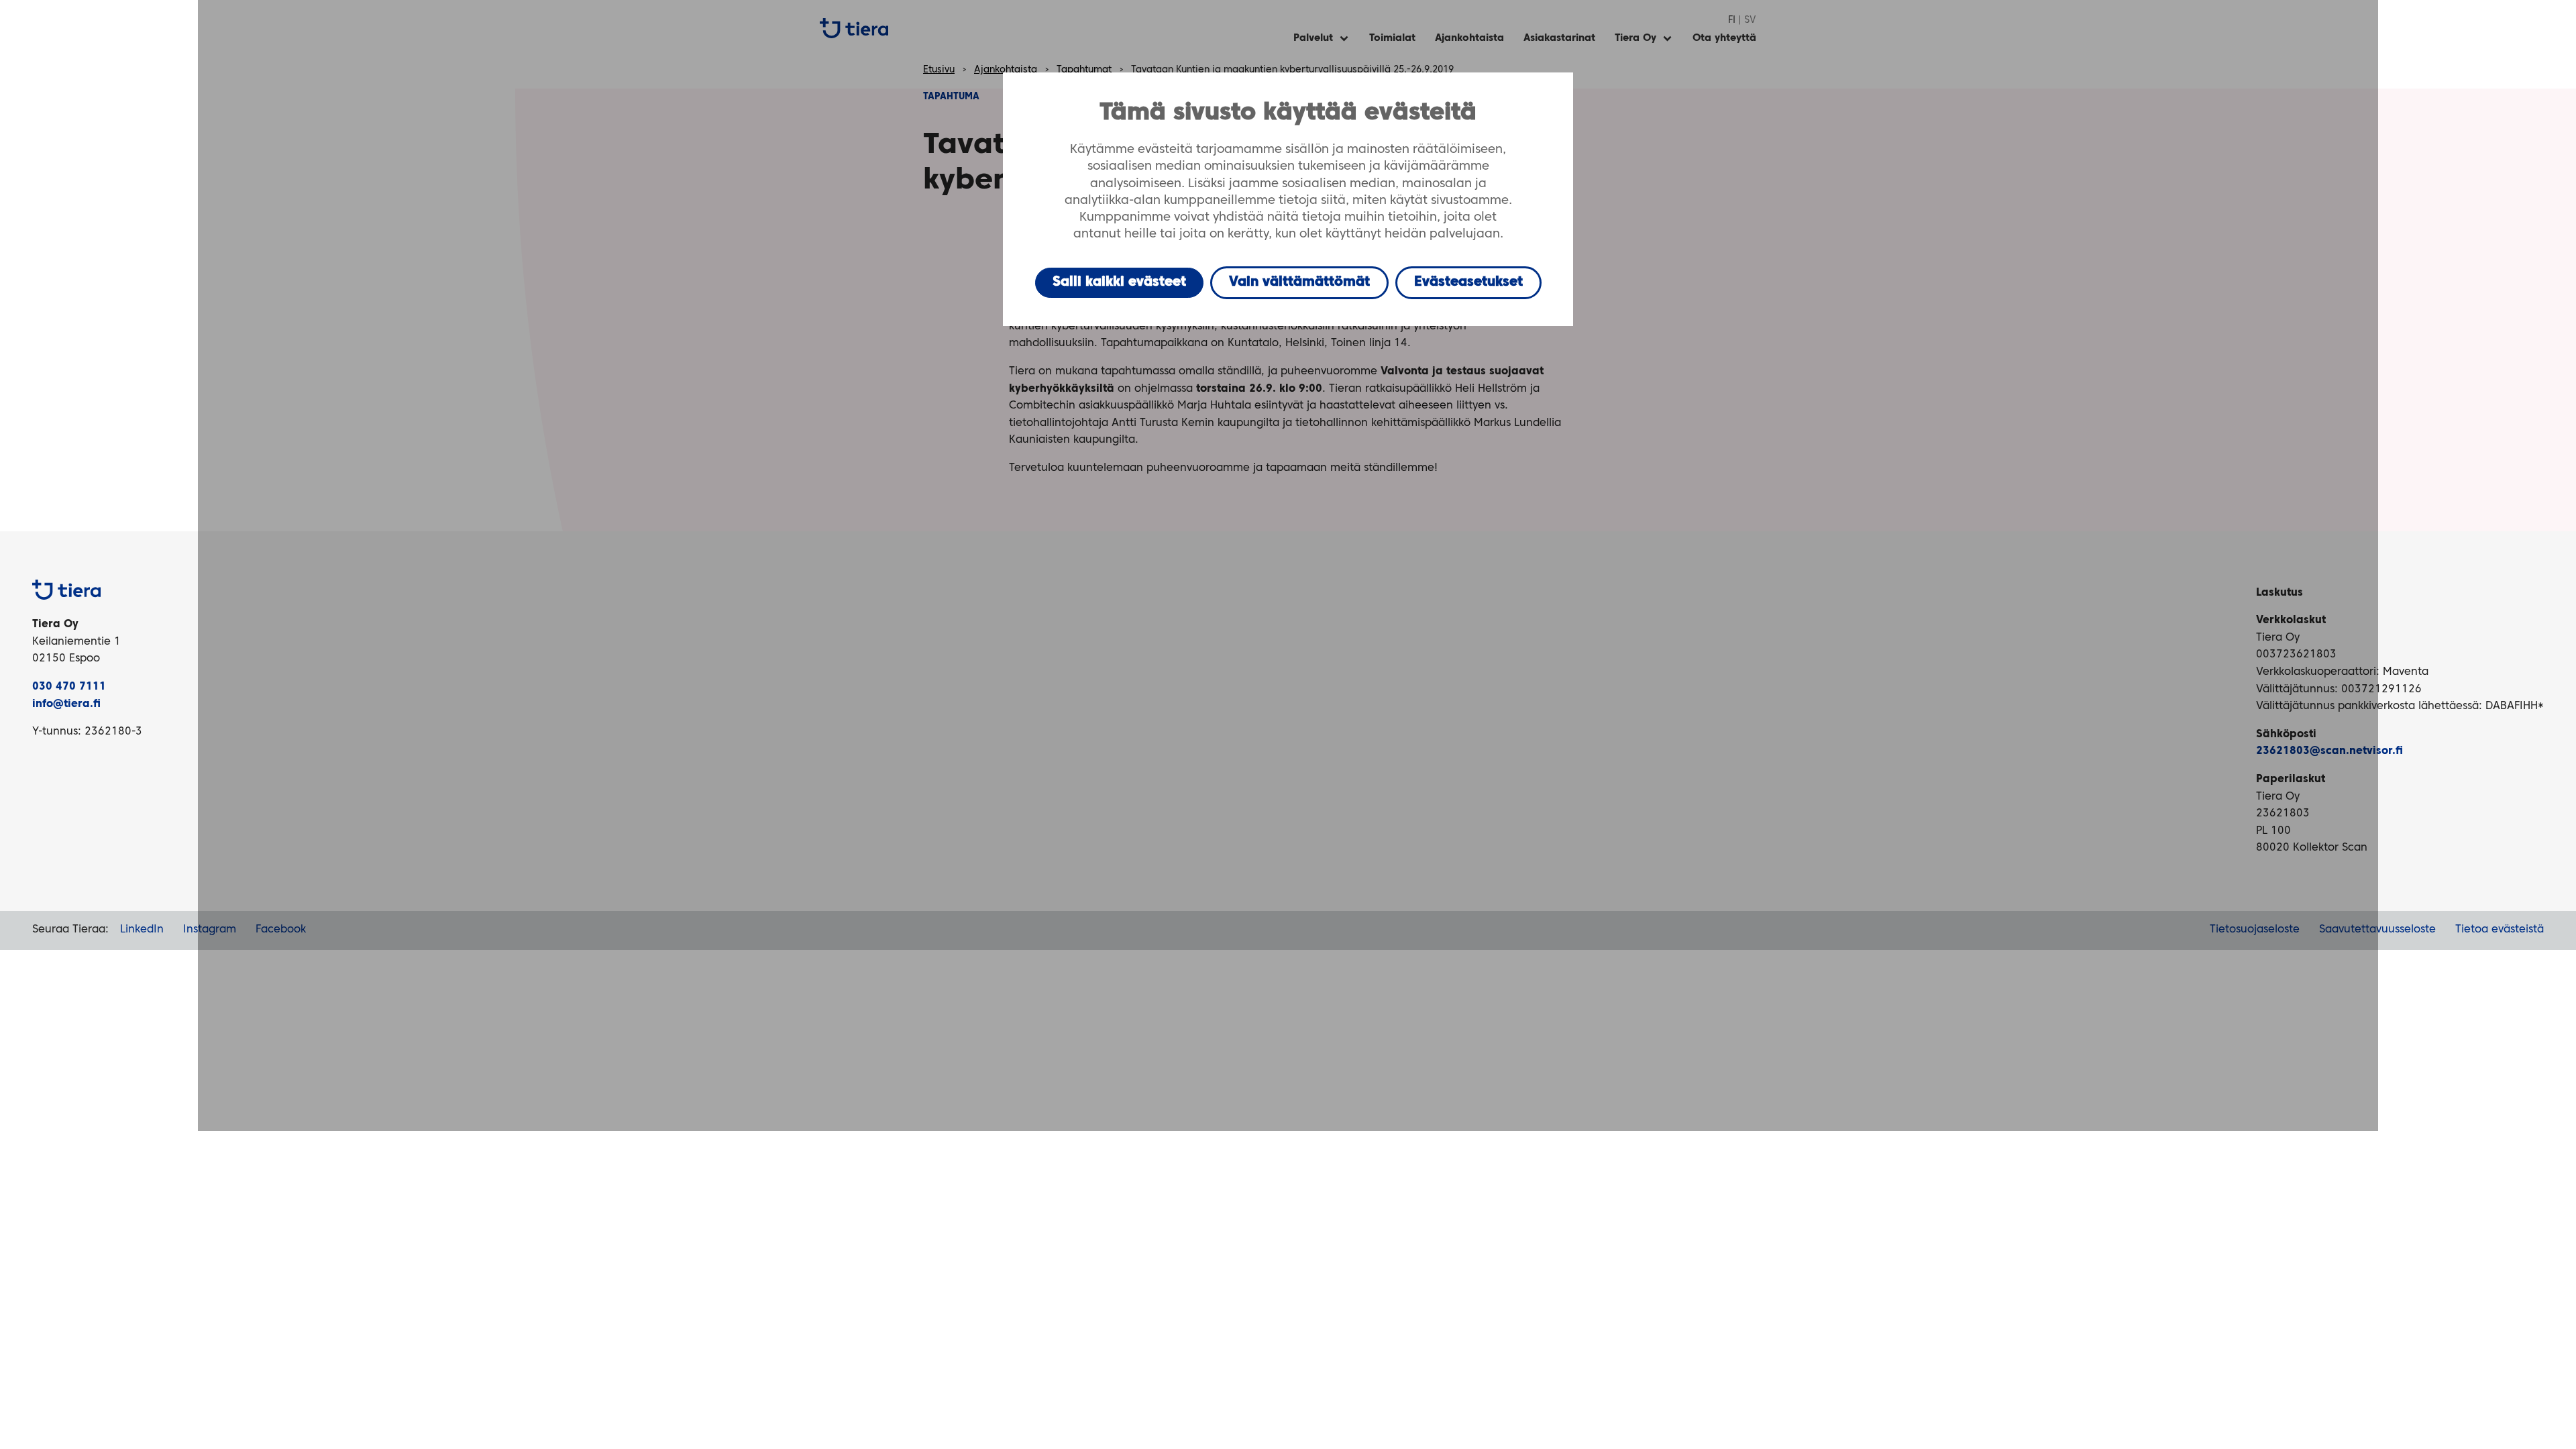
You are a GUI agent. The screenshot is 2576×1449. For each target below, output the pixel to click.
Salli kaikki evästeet (1119, 282)
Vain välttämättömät (1299, 282)
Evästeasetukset (1468, 282)
